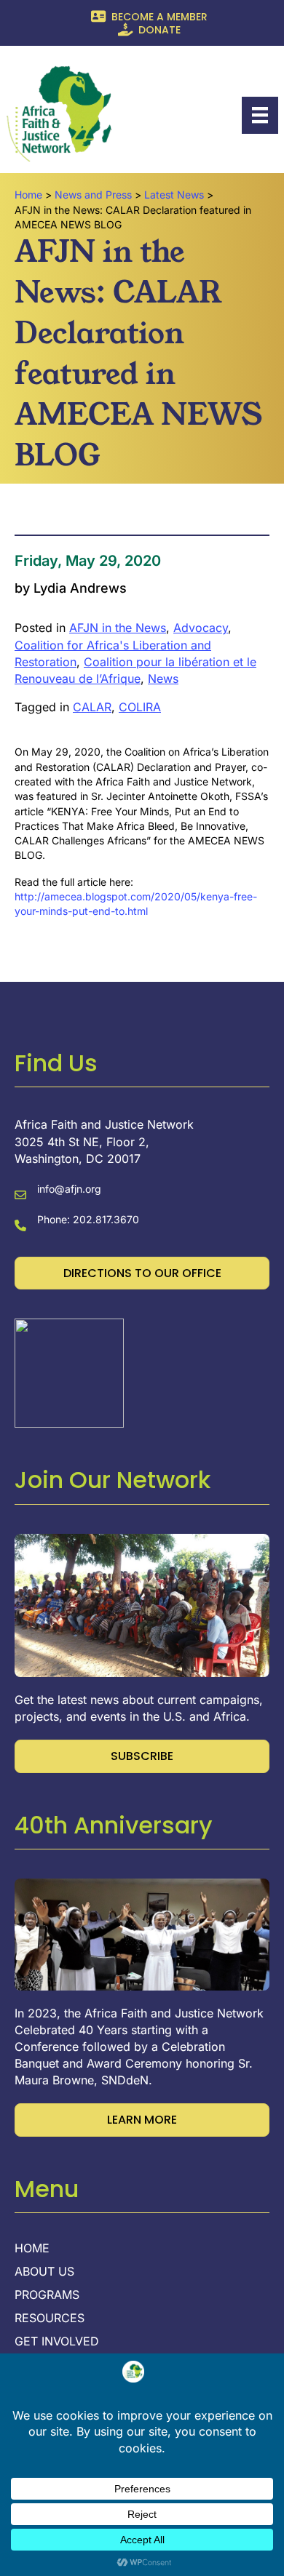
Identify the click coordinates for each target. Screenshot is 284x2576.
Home (32, 2249)
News (163, 679)
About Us (44, 2272)
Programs (47, 2295)
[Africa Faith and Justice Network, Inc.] (69, 1372)
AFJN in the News (118, 628)
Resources (50, 2319)
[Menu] (260, 115)
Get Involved (57, 2342)
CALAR (92, 707)
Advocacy (201, 628)
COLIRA (140, 707)
